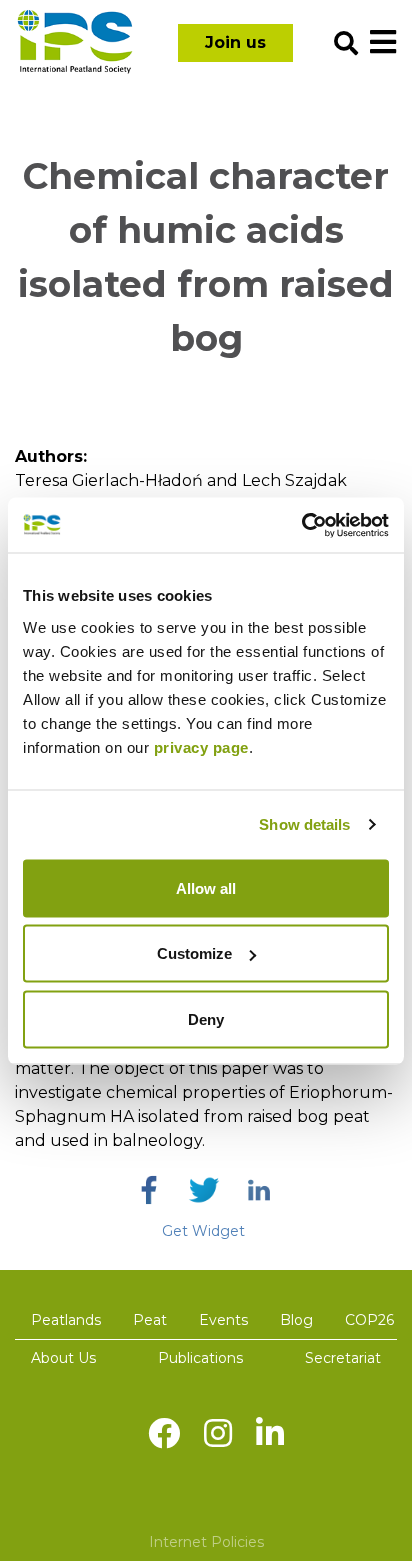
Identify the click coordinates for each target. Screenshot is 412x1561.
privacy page (201, 746)
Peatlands (66, 1320)
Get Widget (203, 1231)
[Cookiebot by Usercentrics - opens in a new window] (301, 525)
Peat (150, 1320)
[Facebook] (149, 1190)
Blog (296, 1320)
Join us (235, 42)
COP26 (369, 1320)
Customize (194, 953)
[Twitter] (204, 1190)
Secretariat (343, 1358)
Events (223, 1320)
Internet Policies (206, 1542)
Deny (206, 1018)
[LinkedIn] (259, 1190)
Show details (304, 824)
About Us (63, 1358)
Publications (200, 1358)
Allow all (206, 887)
